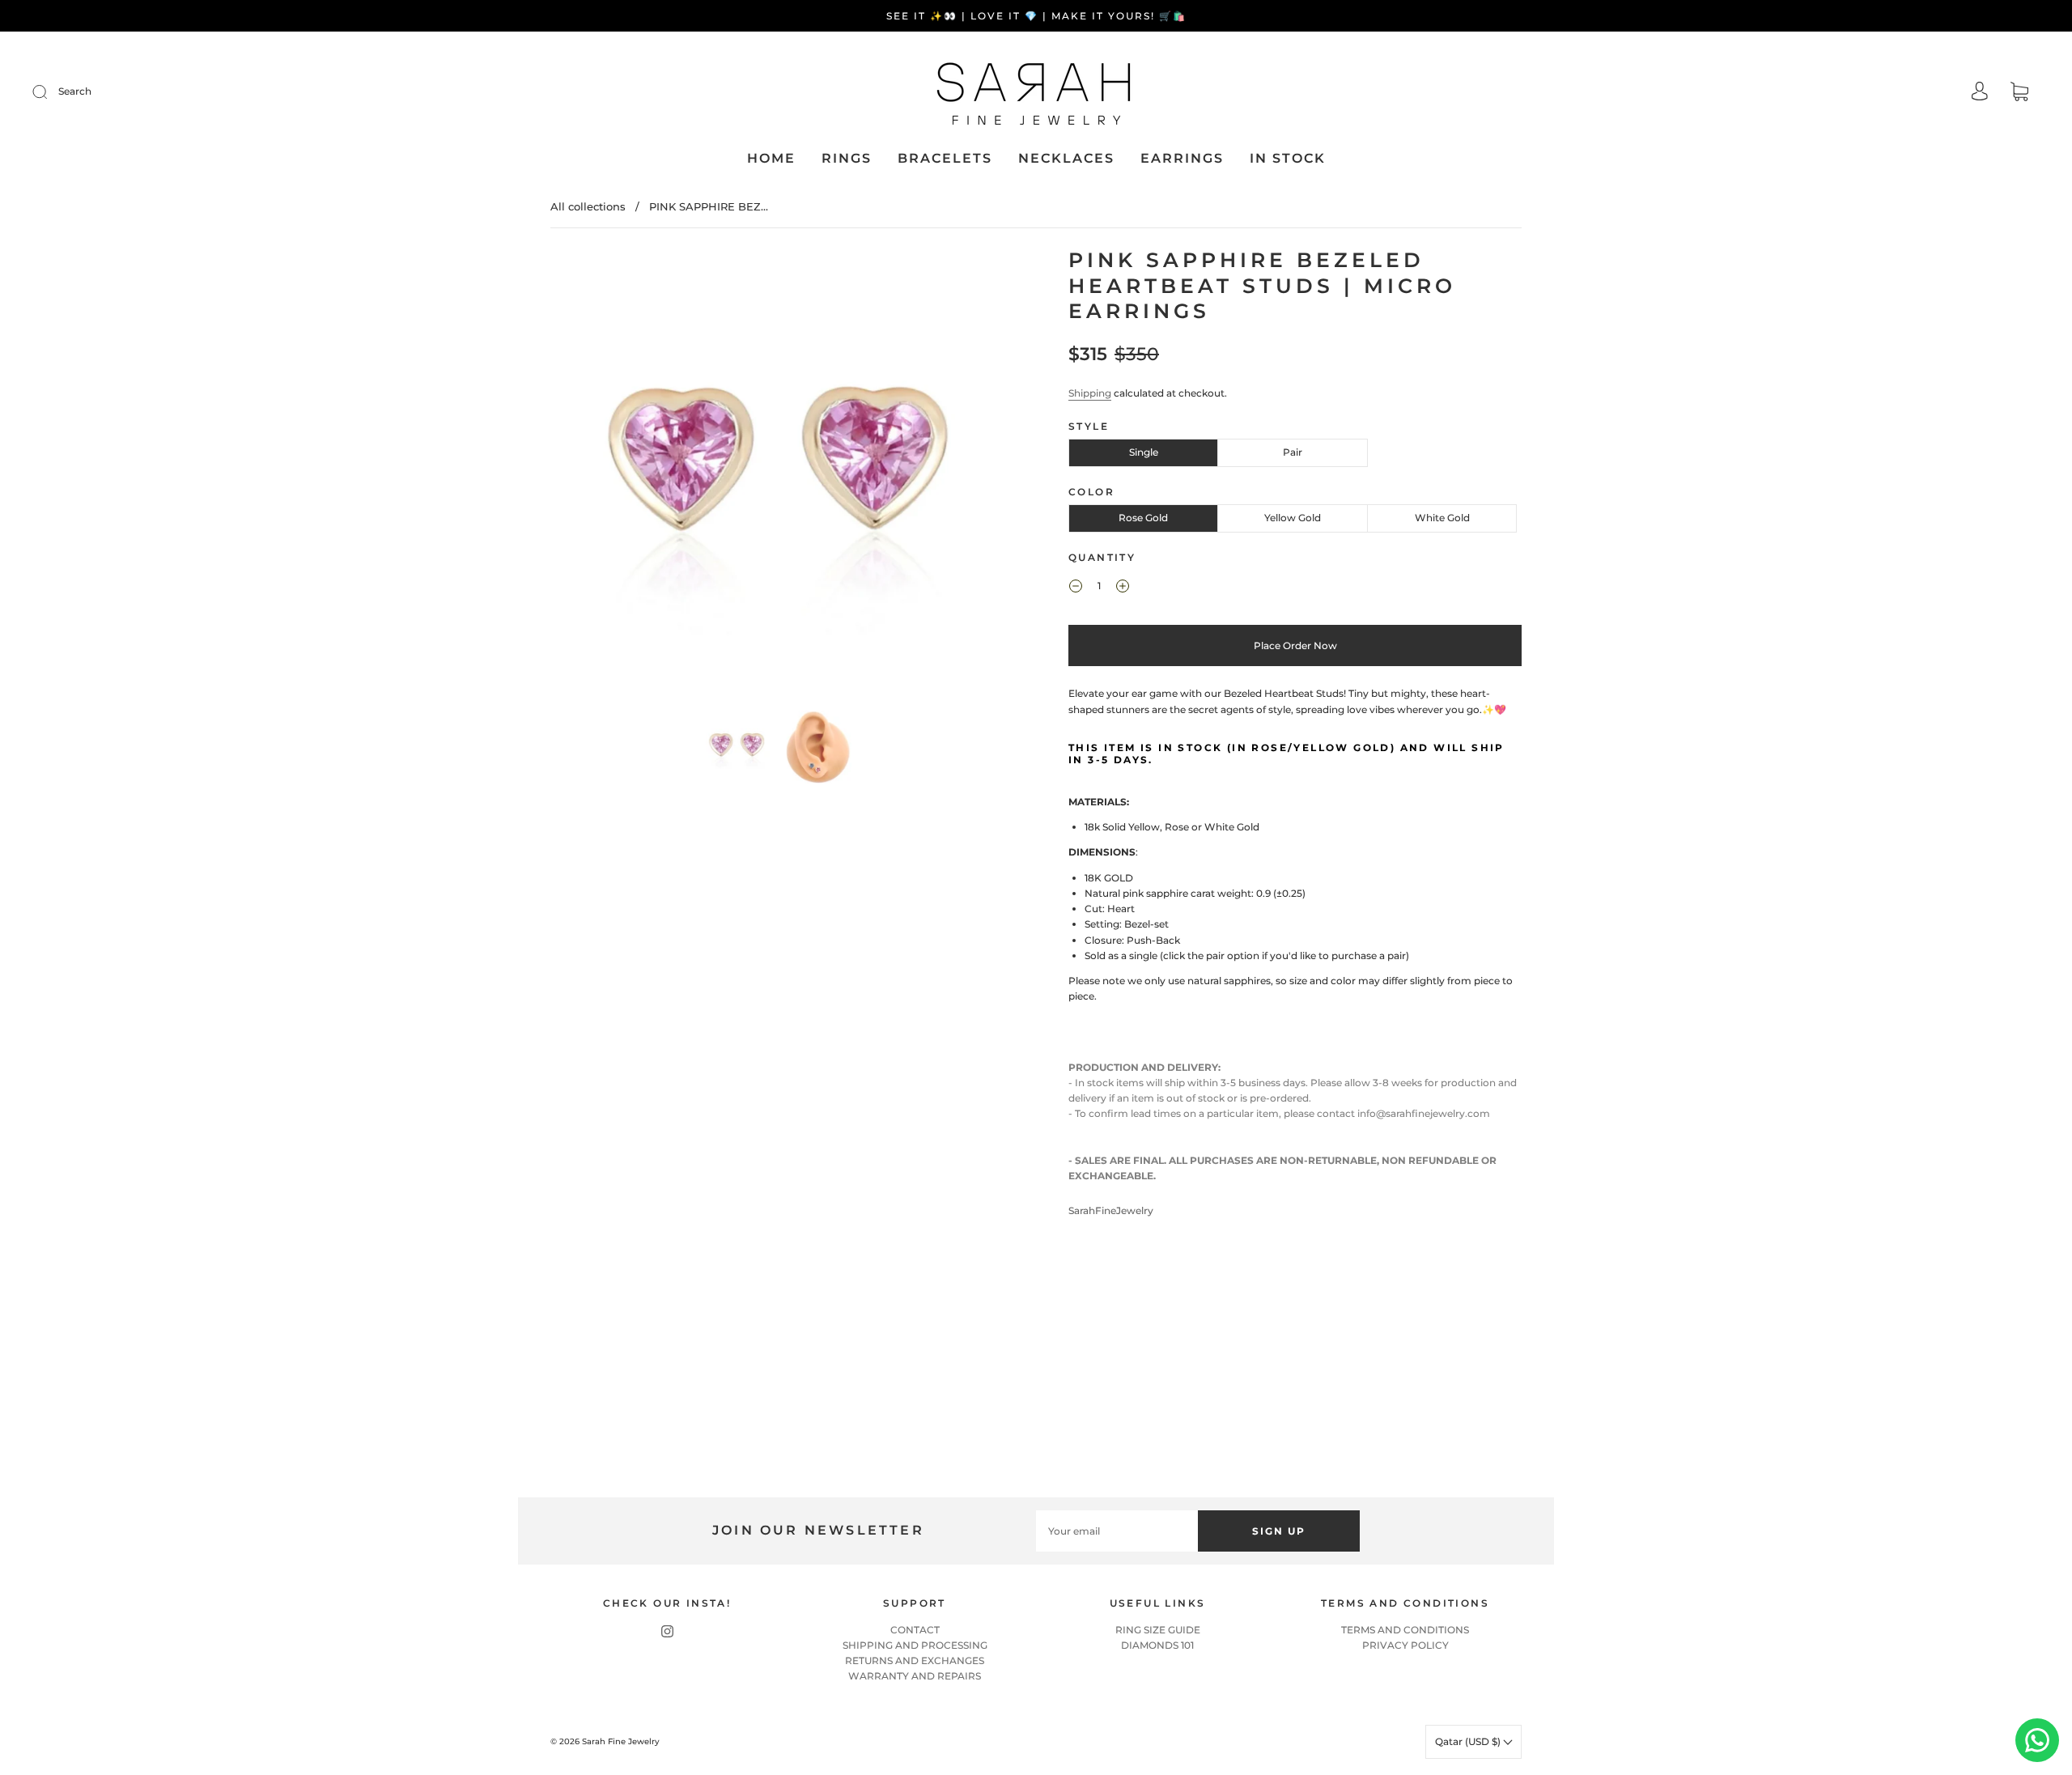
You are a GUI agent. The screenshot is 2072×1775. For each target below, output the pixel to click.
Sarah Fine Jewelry (621, 1741)
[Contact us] (2037, 1740)
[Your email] (1117, 1531)
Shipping (1090, 393)
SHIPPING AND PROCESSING (915, 1645)
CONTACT (915, 1630)
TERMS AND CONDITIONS (1405, 1630)
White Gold (1442, 518)
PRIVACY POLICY (1405, 1645)
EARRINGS (1182, 158)
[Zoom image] (777, 476)
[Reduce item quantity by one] (1076, 588)
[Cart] (2019, 93)
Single (1144, 452)
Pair (1293, 452)
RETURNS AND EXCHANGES (915, 1660)
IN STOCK (1288, 158)
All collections (588, 206)
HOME (771, 158)
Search (75, 91)
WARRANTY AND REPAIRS (915, 1676)
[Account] (1980, 93)
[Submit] (50, 91)
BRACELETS (945, 158)
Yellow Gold (1293, 518)
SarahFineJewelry (1111, 1210)
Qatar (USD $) (1469, 1741)
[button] (597, 476)
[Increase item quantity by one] (1123, 588)
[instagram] (667, 1632)
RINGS (847, 158)
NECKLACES (1066, 158)
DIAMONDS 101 (1157, 1645)
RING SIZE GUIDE (1158, 1630)
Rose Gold (1143, 518)
